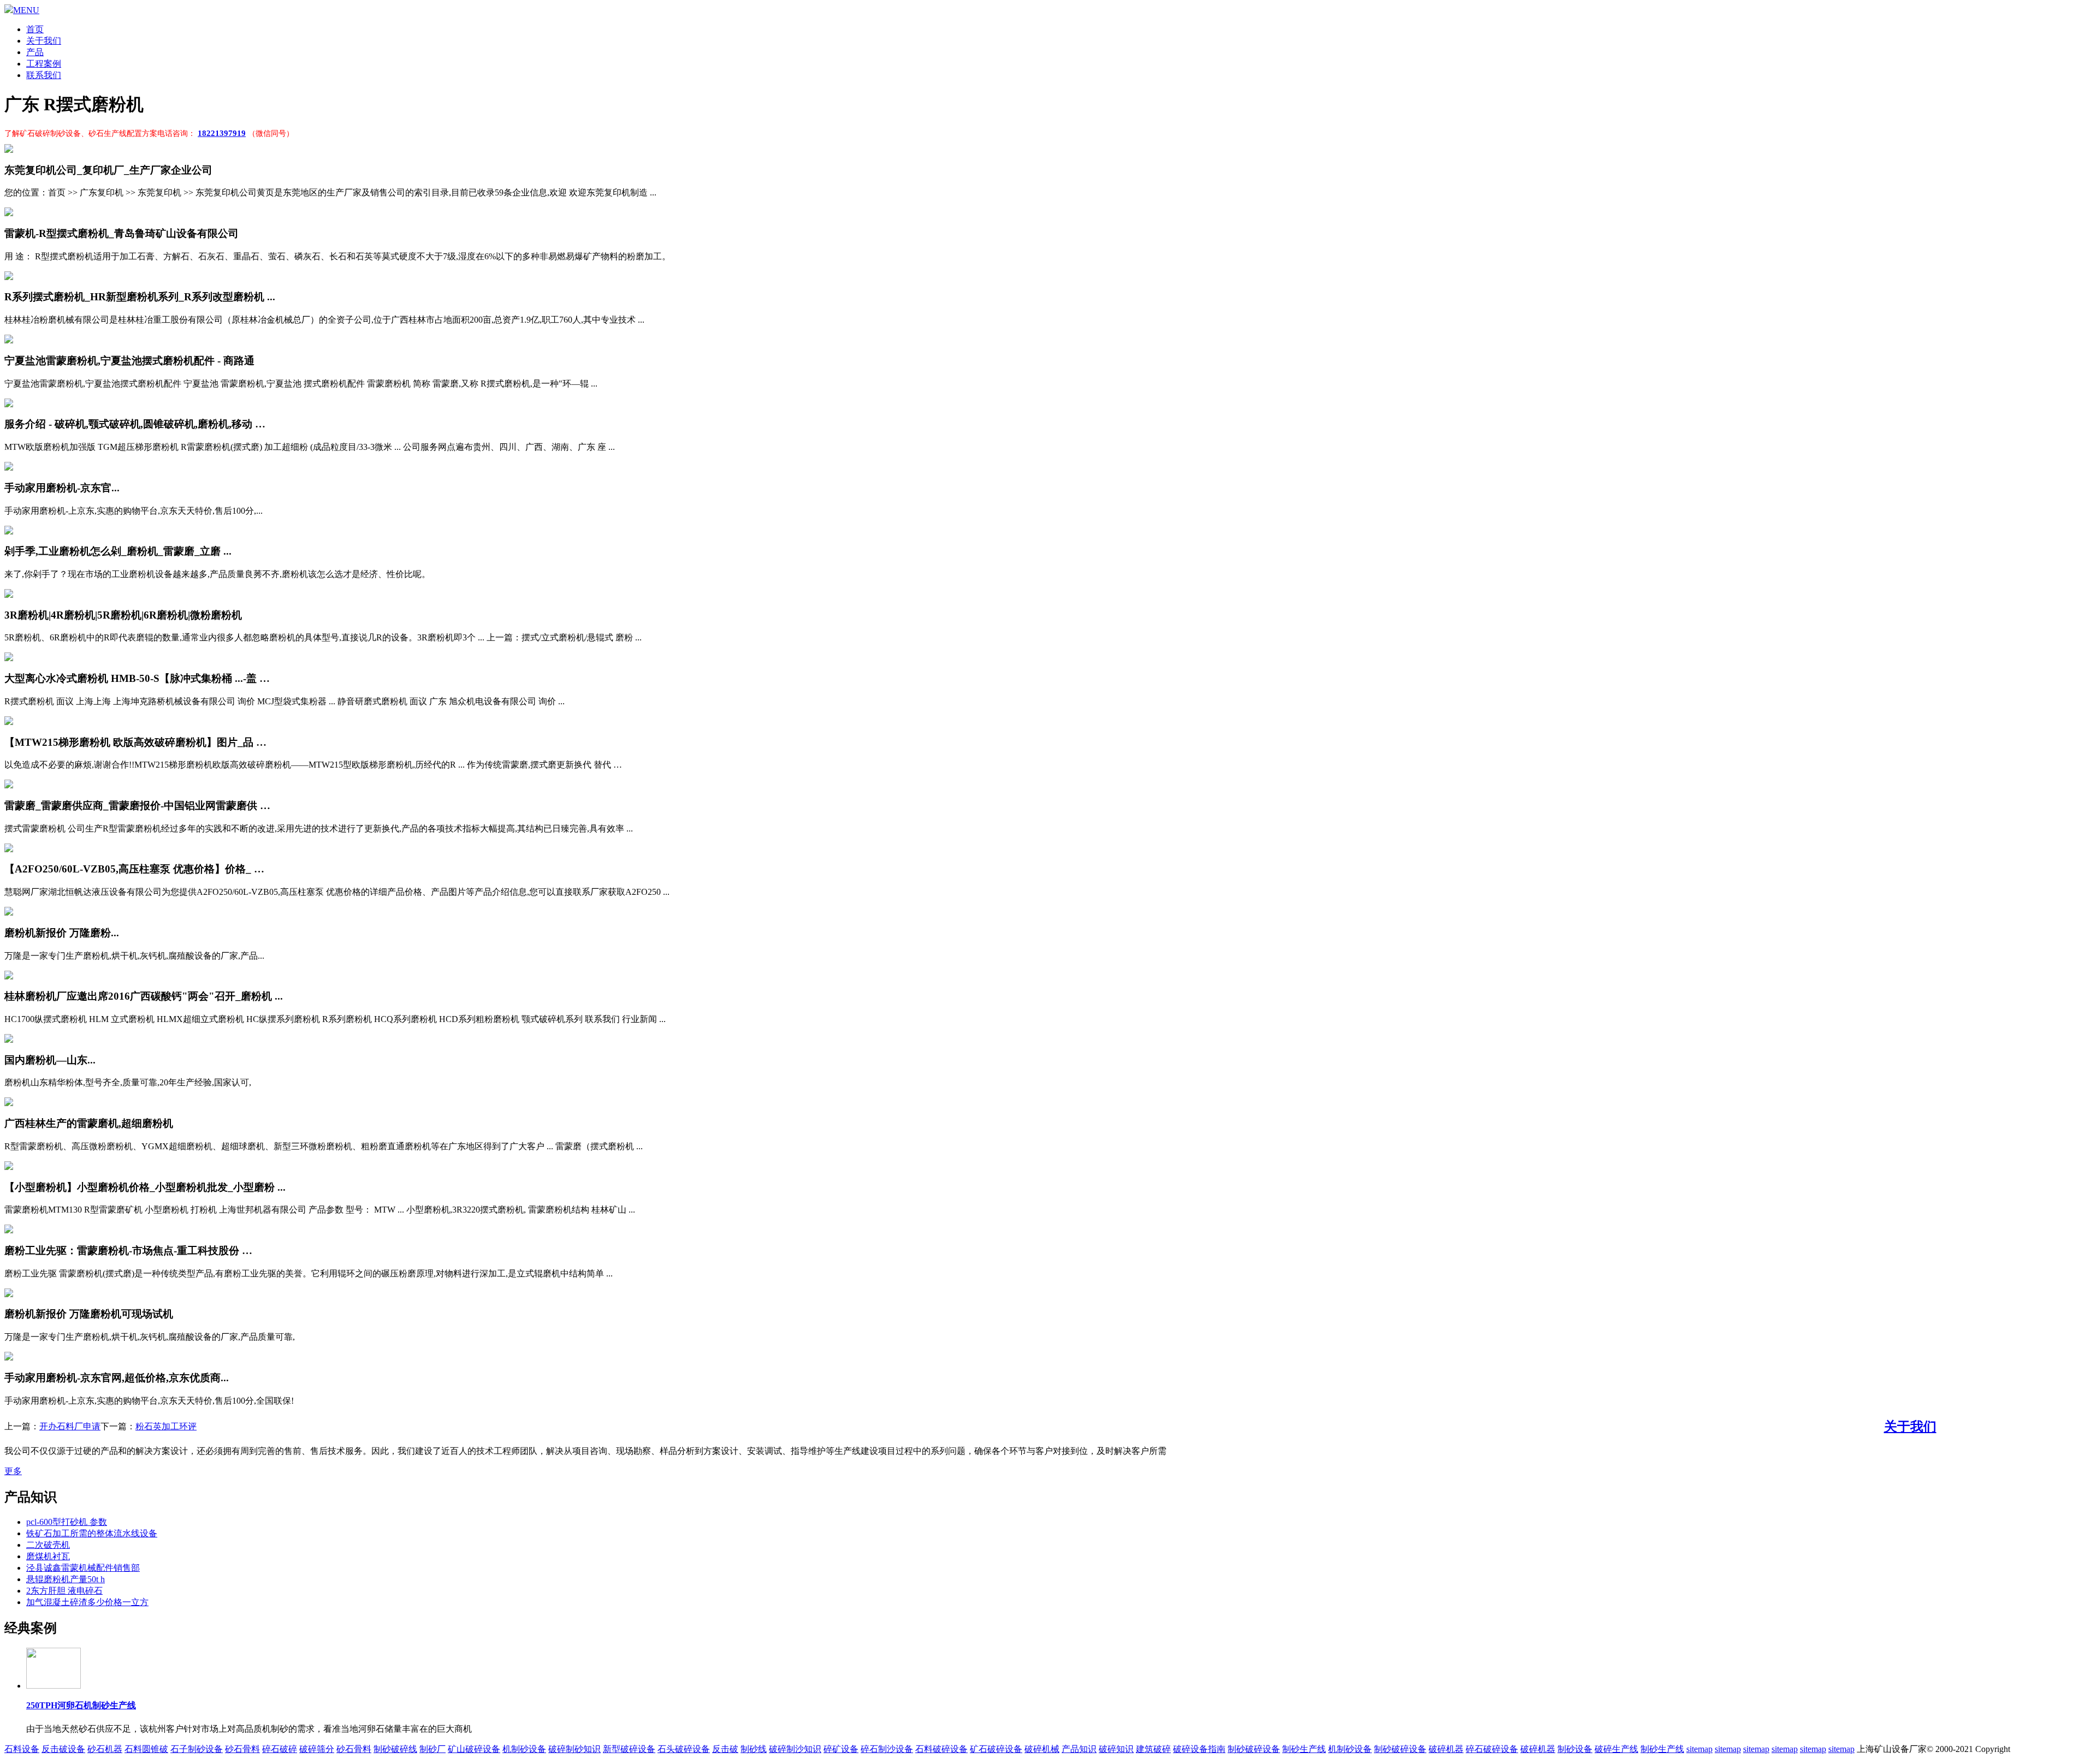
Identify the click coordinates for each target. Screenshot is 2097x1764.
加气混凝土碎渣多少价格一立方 (87, 1602)
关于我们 (44, 41)
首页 (35, 29)
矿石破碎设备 (996, 1749)
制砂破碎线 (395, 1749)
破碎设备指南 (1199, 1749)
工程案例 (44, 64)
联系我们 (44, 75)
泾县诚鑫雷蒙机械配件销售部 (83, 1568)
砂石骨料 (242, 1749)
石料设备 (22, 1749)
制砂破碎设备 (1254, 1749)
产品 (35, 52)
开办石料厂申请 (70, 1426)
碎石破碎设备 (1492, 1749)
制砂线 (754, 1749)
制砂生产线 (1304, 1749)
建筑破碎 (1153, 1749)
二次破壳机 (48, 1545)
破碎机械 (1042, 1749)
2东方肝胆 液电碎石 (64, 1591)
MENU (26, 10)
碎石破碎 (280, 1749)
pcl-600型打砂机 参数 (67, 1522)
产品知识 (1079, 1749)
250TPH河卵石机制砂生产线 (81, 1705)
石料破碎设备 (941, 1749)
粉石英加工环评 (166, 1426)
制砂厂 (433, 1749)
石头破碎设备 (684, 1749)
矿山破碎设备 (474, 1749)
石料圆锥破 (146, 1749)
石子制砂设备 (197, 1749)
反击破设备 (63, 1749)
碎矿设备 (841, 1749)
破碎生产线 (1616, 1749)
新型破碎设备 (629, 1749)
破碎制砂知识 (574, 1749)
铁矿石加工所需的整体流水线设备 (92, 1533)
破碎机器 (1446, 1749)
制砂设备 (1575, 1749)
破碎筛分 (317, 1749)
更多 (13, 1471)
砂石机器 (105, 1749)
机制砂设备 (524, 1749)
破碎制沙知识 (795, 1749)
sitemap (1699, 1749)
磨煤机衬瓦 (48, 1556)
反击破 (725, 1749)
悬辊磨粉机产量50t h (66, 1579)
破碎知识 (1116, 1749)
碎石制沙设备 (887, 1749)
